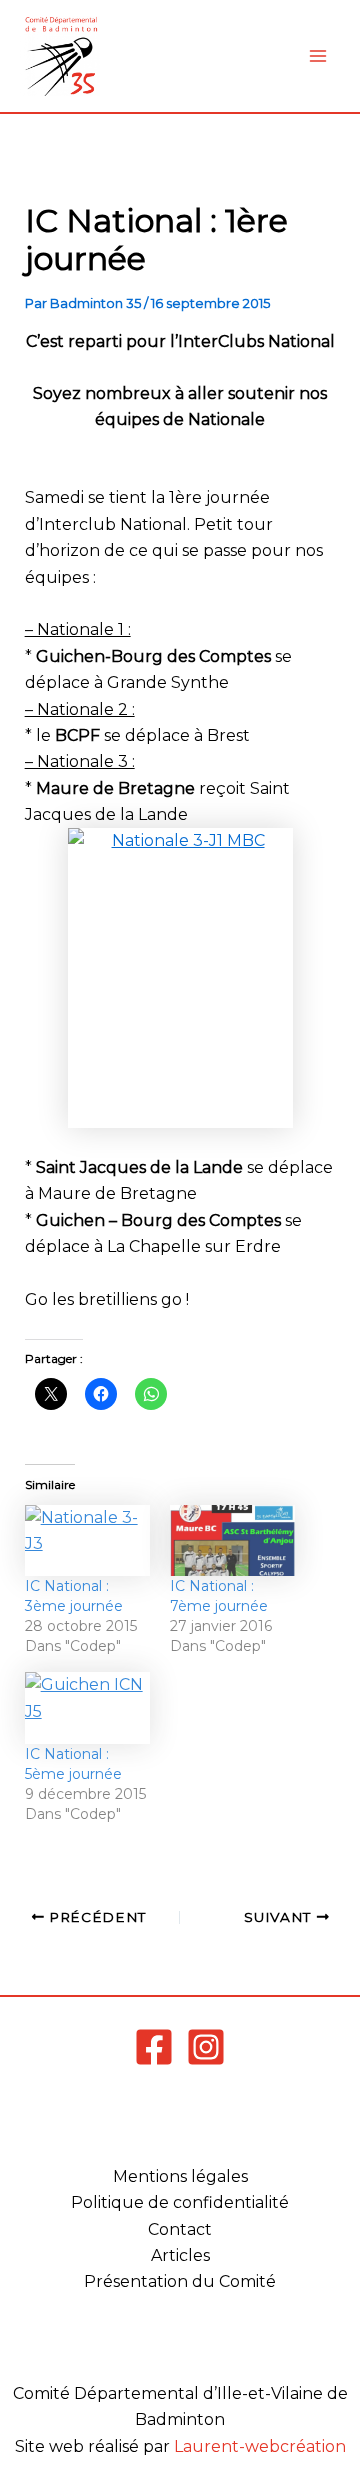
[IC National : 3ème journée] (87, 1541)
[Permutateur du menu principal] (318, 56)
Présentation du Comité (180, 2281)
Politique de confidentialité (180, 2202)
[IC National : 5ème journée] (87, 1708)
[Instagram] (206, 2047)
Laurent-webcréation (260, 2446)
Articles (180, 2255)
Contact (180, 2229)
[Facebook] (154, 2047)
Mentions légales (180, 2176)
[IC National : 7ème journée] (232, 1541)
